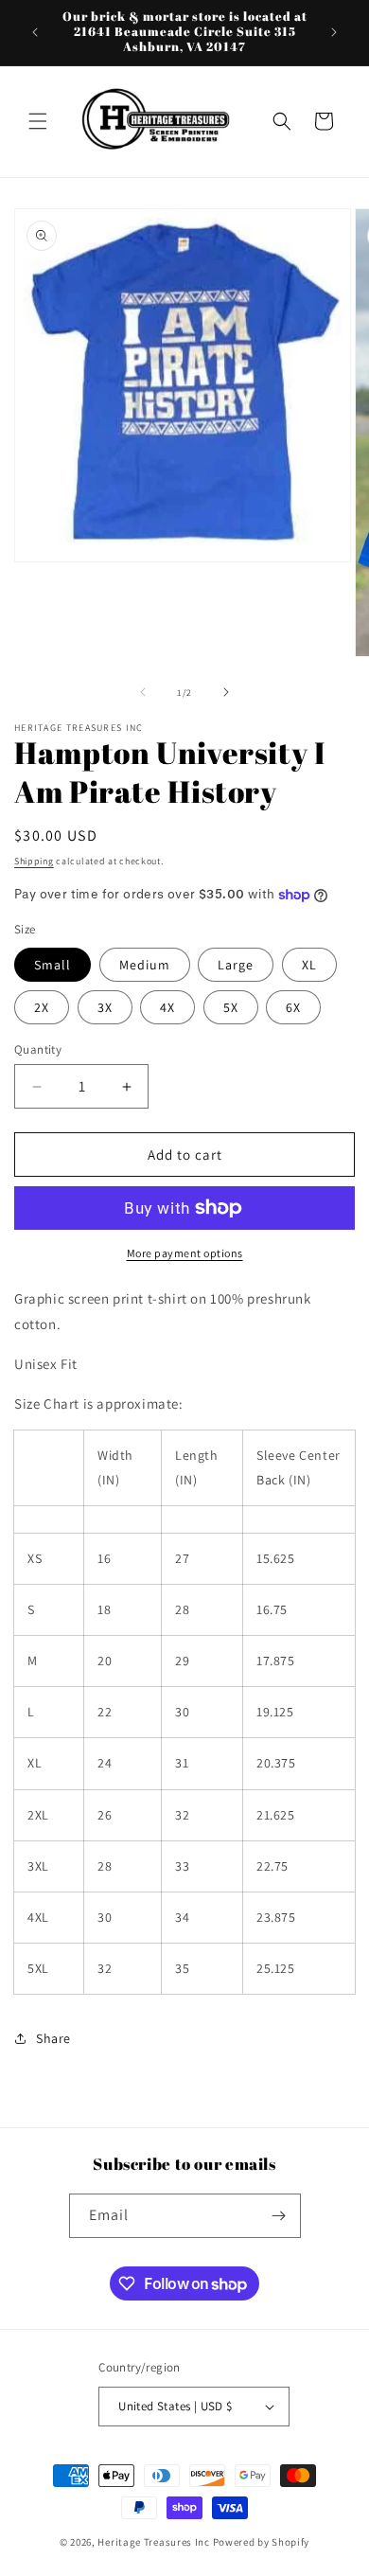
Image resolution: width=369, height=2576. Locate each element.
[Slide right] (226, 692)
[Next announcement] (334, 32)
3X (105, 1007)
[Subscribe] (279, 2216)
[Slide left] (143, 692)
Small (53, 965)
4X (167, 1007)
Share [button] (53, 2038)
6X (293, 1007)
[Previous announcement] (35, 32)
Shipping (34, 861)
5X (231, 1007)
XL (309, 965)
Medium (145, 965)
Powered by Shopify (262, 2542)
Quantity (38, 1049)
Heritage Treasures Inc (153, 2542)
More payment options (185, 1253)
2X (42, 1007)
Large (236, 965)
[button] (38, 121)
